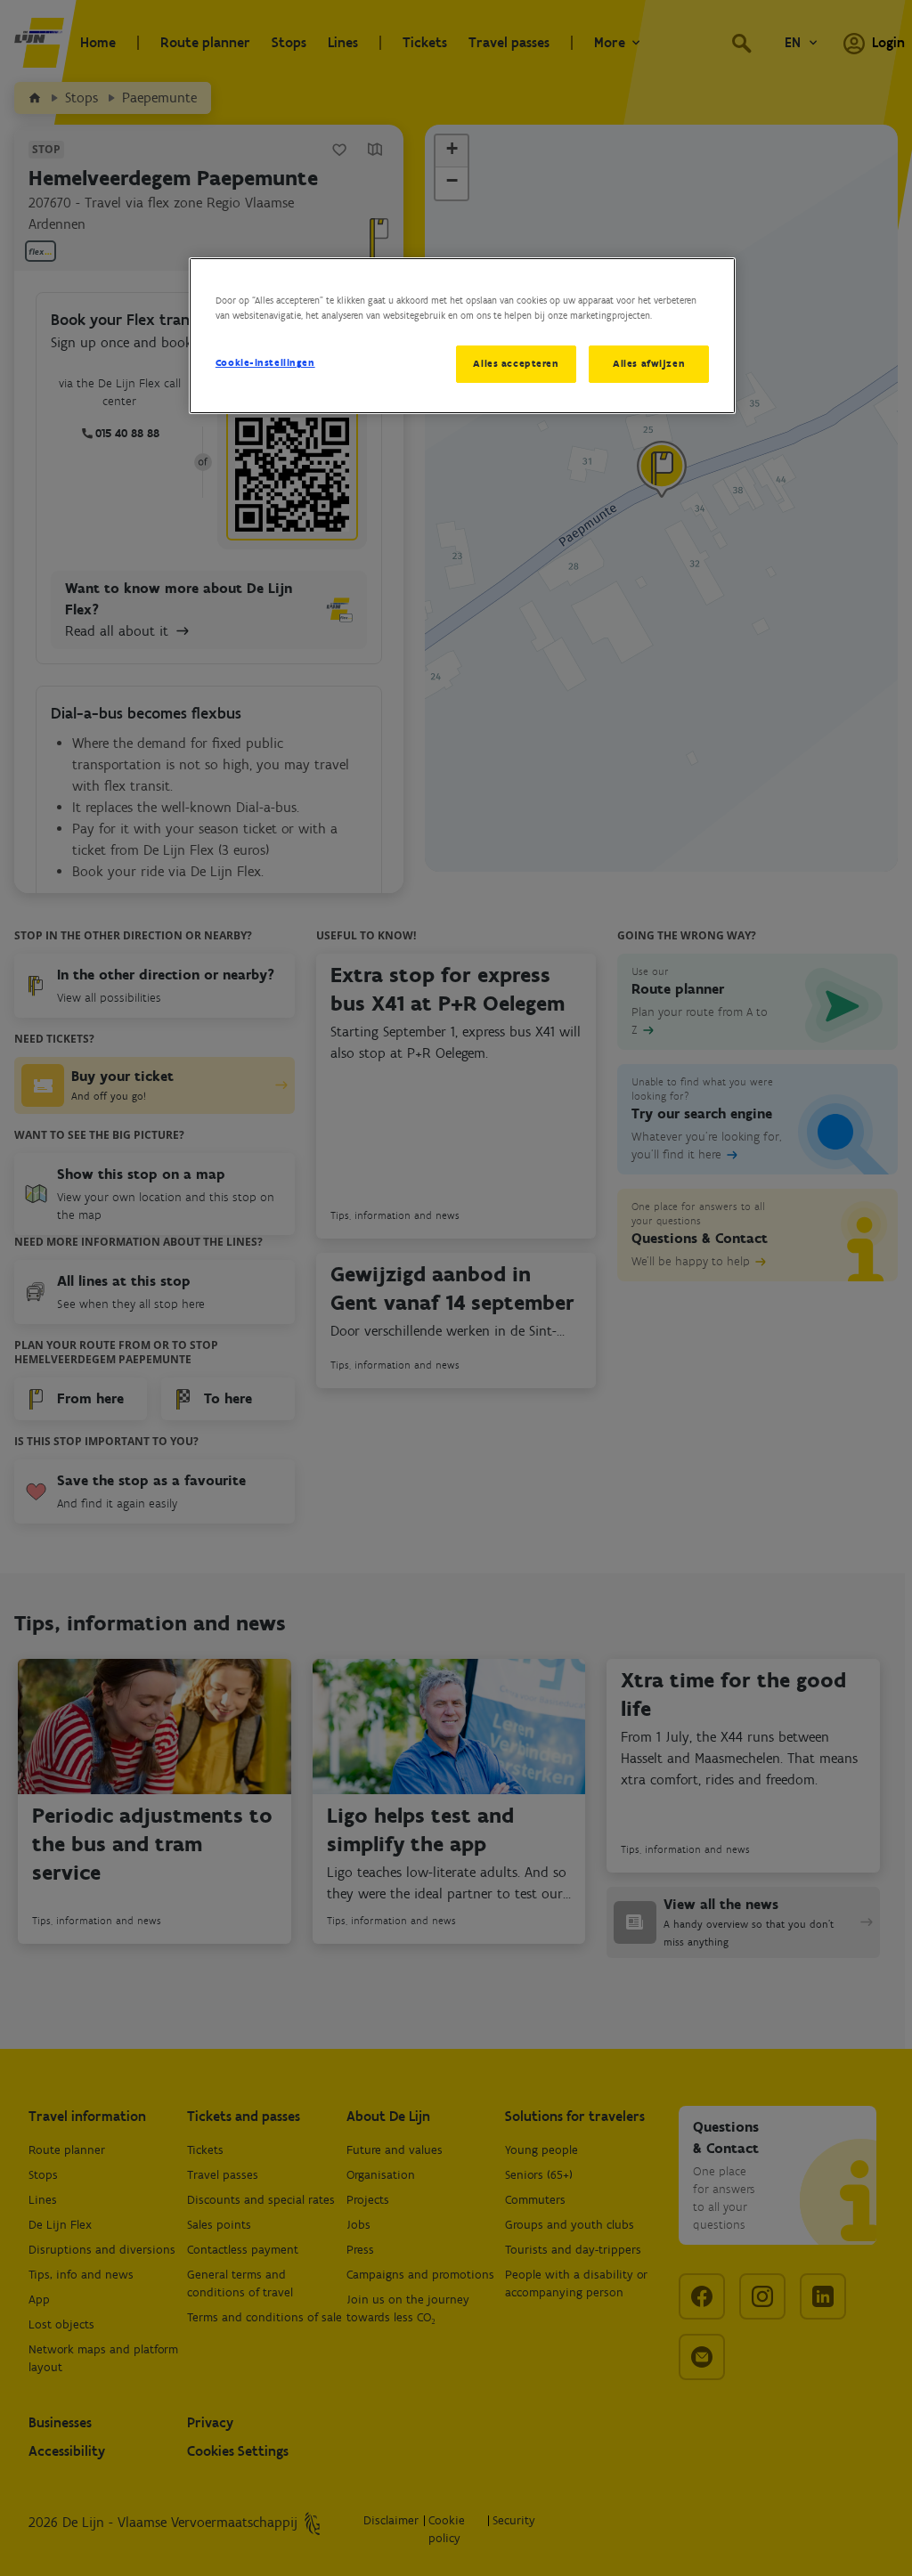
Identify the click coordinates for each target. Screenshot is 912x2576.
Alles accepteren (516, 363)
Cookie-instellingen (265, 362)
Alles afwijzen (649, 363)
